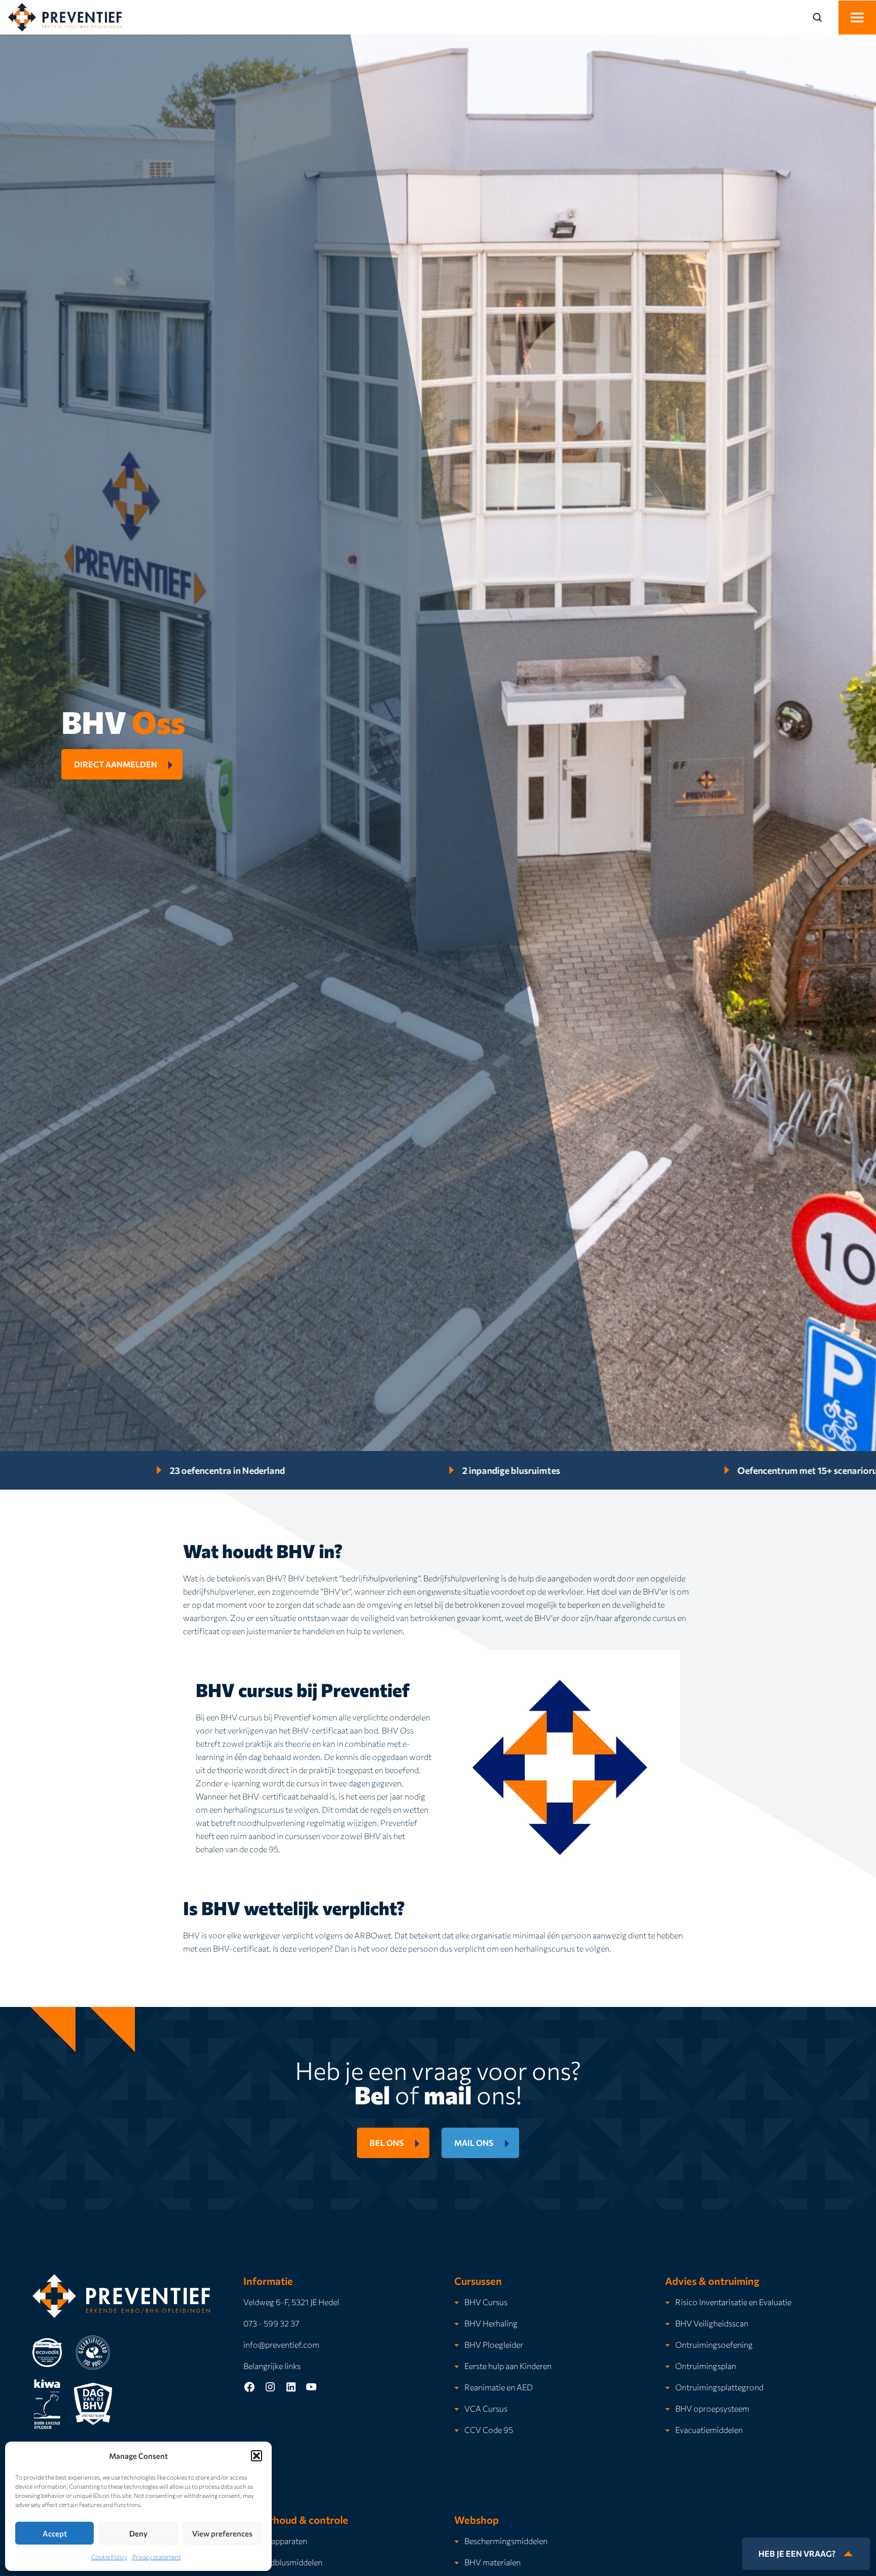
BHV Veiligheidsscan (712, 2323)
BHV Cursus (486, 2302)
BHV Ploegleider (494, 2344)
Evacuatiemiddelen (709, 2430)
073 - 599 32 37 (271, 2323)
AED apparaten (280, 2541)
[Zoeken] (823, 17)
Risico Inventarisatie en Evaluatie (733, 2302)
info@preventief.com (281, 2344)
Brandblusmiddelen (288, 2562)
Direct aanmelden (116, 764)
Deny (138, 2533)
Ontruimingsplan (706, 2366)
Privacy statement (157, 2557)
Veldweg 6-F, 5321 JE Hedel (291, 2302)
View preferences (222, 2533)
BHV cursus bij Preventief (266, 1717)
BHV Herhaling (491, 2323)
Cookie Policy (109, 2557)
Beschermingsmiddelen (506, 2541)
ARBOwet (373, 1935)
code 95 (264, 1849)
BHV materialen (492, 2562)
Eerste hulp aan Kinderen (508, 2366)
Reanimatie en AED (499, 2387)
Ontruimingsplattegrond (719, 2387)
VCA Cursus (486, 2408)
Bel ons (387, 2143)
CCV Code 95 (489, 2430)
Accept (55, 2533)
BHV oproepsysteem (712, 2408)
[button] (257, 2456)
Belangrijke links (272, 2366)
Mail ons (474, 2143)
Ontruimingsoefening (714, 2344)
